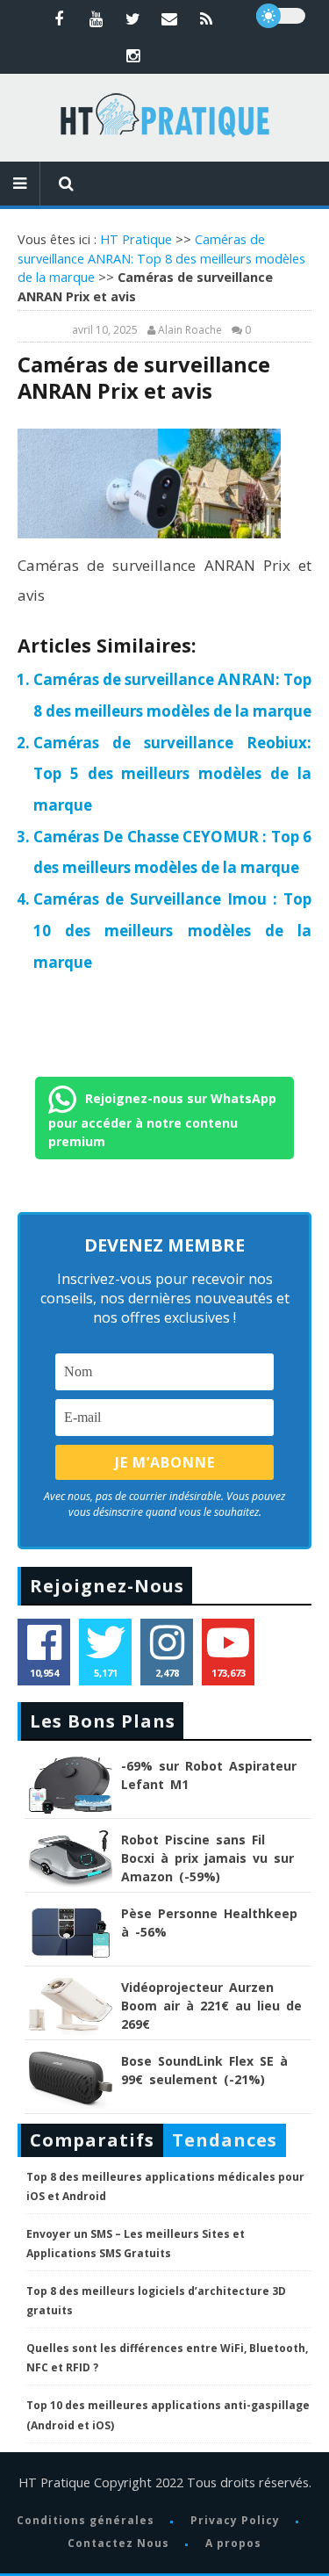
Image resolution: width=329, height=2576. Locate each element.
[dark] (281, 16)
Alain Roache (190, 330)
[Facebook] (59, 18)
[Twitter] (132, 18)
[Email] (169, 18)
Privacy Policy (235, 2520)
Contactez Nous (118, 2543)
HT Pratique (136, 239)
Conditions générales (86, 2520)
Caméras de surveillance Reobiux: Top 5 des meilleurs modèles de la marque (172, 774)
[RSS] (206, 18)
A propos (233, 2543)
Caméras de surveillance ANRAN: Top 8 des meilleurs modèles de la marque (161, 258)
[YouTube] (96, 18)
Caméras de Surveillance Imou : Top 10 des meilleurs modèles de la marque (172, 930)
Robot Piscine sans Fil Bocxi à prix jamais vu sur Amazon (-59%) (207, 1858)
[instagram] (132, 55)
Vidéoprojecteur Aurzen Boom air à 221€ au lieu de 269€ (211, 2006)
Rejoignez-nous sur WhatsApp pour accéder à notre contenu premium (162, 1119)
